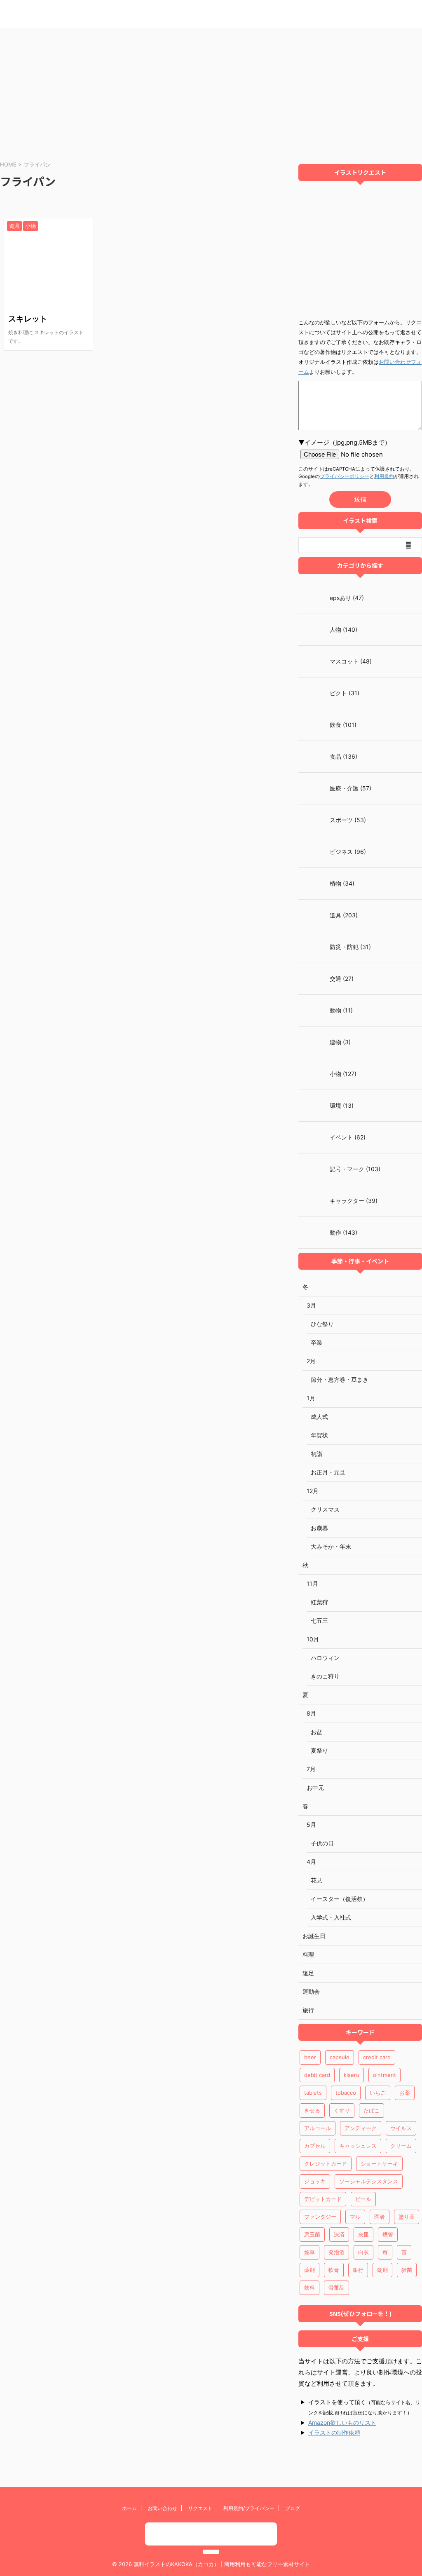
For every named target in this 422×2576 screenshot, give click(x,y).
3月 (311, 1305)
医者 (380, 2217)
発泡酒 (336, 2252)
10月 (313, 1639)
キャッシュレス (358, 2146)
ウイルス (401, 2128)
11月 (312, 1583)
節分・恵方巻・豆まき (340, 1379)
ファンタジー (320, 2217)
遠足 (308, 1973)
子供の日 (322, 1843)
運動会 (311, 1991)
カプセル (315, 2146)
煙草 (309, 2252)
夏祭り (319, 1750)
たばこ (372, 2110)
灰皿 (363, 2234)
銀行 (358, 2270)
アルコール (318, 2128)
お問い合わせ (162, 2508)
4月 (311, 1862)
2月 (311, 1361)
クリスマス (325, 1509)
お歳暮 (319, 1528)
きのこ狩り (325, 1676)
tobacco (346, 2093)
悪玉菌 (312, 2234)
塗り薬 (407, 2217)
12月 (313, 1491)
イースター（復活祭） (340, 1899)
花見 (316, 1880)
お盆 (316, 1732)
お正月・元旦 (328, 1472)
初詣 (316, 1454)
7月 (311, 1769)
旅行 (308, 2010)
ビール (363, 2199)
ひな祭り (322, 1324)
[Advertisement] (211, 90)
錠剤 (382, 2270)
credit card (377, 2057)
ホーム (129, 2508)
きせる (312, 2110)
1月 (311, 1398)
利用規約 (384, 476)
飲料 (309, 2288)
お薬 (405, 2093)
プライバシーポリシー (345, 476)
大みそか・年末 (331, 1546)
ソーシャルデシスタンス (369, 2181)
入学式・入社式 (331, 1917)
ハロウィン (325, 1658)
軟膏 (334, 2270)
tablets (313, 2093)
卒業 (316, 1342)
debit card (317, 2075)
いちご (378, 2093)
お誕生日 (314, 1936)
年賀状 (319, 1435)
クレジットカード (326, 2163)
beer (310, 2057)
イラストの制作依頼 (334, 2432)
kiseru (352, 2075)
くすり (342, 2110)
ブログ (293, 2508)
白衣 (363, 2252)
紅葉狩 (319, 1602)
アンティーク (361, 2128)
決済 (339, 2234)
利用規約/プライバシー (249, 2508)
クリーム (401, 2146)
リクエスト (200, 2508)
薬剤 (309, 2270)
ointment (384, 2075)
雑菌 (407, 2270)
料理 (308, 1954)
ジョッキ (315, 2181)
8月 (311, 1713)
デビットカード (323, 2199)
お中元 (315, 1787)
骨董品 (336, 2288)
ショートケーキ (379, 2163)
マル (355, 2217)
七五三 (319, 1621)
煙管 (388, 2234)
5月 (311, 1825)
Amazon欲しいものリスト (342, 2422)
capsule (340, 2057)
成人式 (319, 1417)
